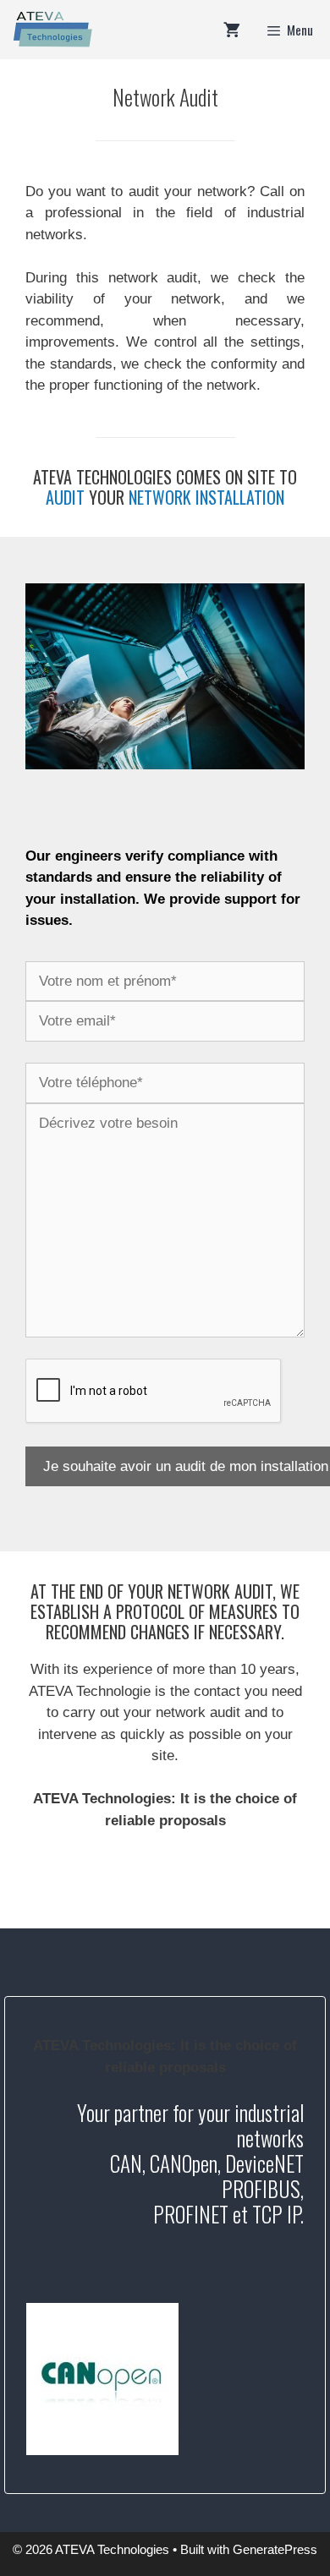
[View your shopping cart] (232, 30)
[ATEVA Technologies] (51, 30)
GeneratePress (275, 2549)
